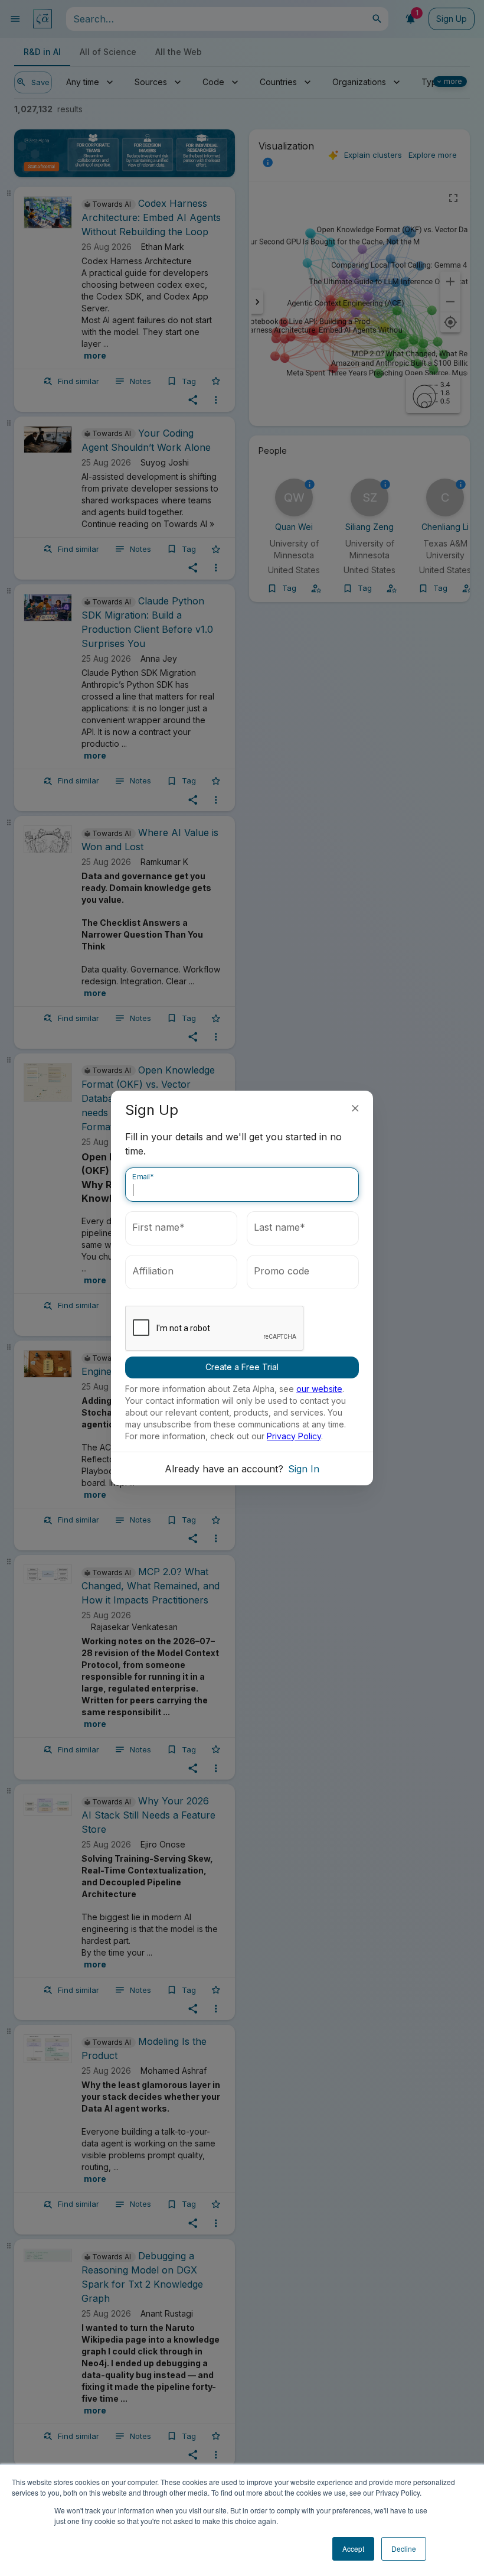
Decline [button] (404, 2549)
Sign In (304, 1469)
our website (319, 1389)
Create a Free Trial (242, 1367)
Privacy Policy (294, 1436)
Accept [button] (353, 2549)
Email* (143, 1177)
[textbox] (242, 1185)
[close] (355, 1108)
